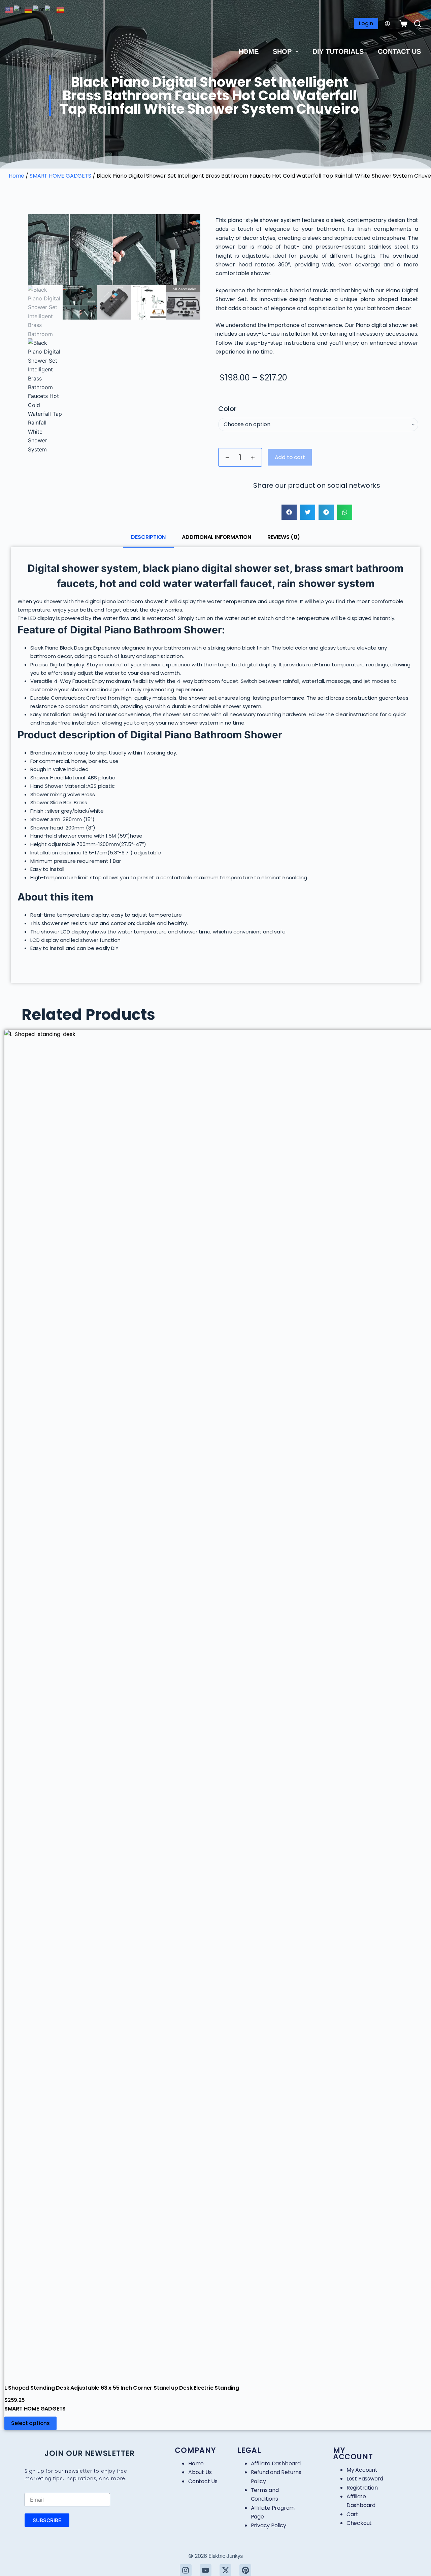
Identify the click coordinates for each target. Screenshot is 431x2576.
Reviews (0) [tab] (284, 537)
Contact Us (399, 51)
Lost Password (365, 2479)
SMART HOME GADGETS (60, 176)
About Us (200, 2472)
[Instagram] (186, 2570)
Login (366, 23)
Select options (30, 2423)
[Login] (387, 24)
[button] (289, 512)
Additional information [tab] (217, 537)
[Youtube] (206, 2570)
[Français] (19, 10)
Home (248, 51)
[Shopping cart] (402, 24)
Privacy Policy (269, 2525)
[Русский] (51, 10)
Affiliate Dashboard (276, 2463)
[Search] (418, 24)
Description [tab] (148, 537)
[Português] (39, 10)
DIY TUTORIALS (338, 51)
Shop (282, 51)
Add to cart (290, 457)
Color (227, 409)
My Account (362, 2470)
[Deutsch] (29, 10)
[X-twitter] (225, 2570)
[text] (317, 339)
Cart (352, 2514)
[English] (9, 10)
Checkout (359, 2523)
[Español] (61, 10)
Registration (362, 2488)
